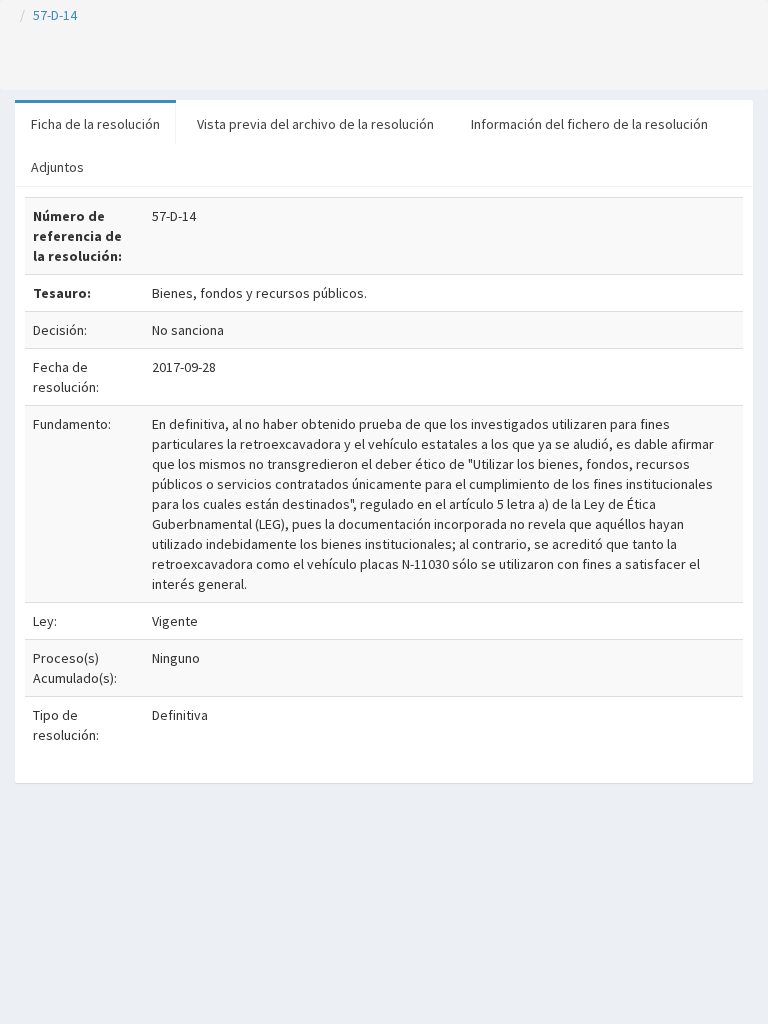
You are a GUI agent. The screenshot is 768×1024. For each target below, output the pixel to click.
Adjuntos (57, 167)
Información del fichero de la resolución (589, 124)
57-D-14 (55, 15)
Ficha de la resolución (95, 124)
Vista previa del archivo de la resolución (315, 124)
